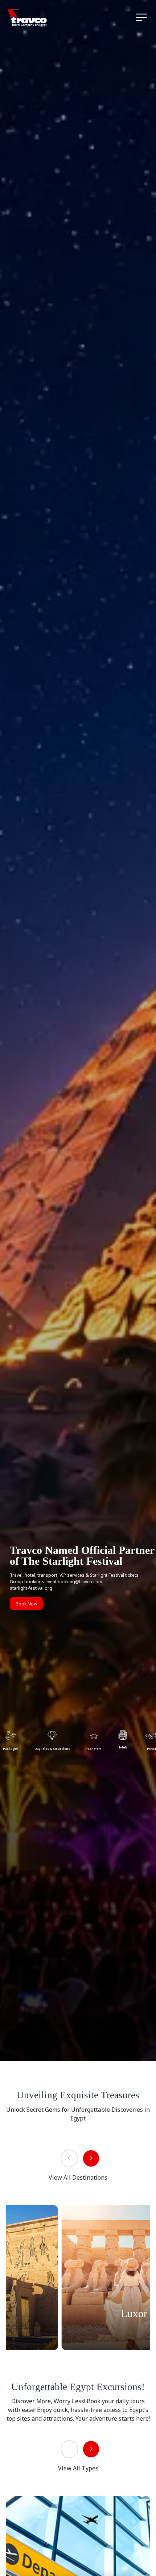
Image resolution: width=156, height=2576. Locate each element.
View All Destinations (78, 2177)
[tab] (52, 1740)
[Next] (91, 2158)
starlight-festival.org (31, 1588)
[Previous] (69, 2158)
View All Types (78, 2468)
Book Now (26, 1604)
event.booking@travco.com (74, 1582)
